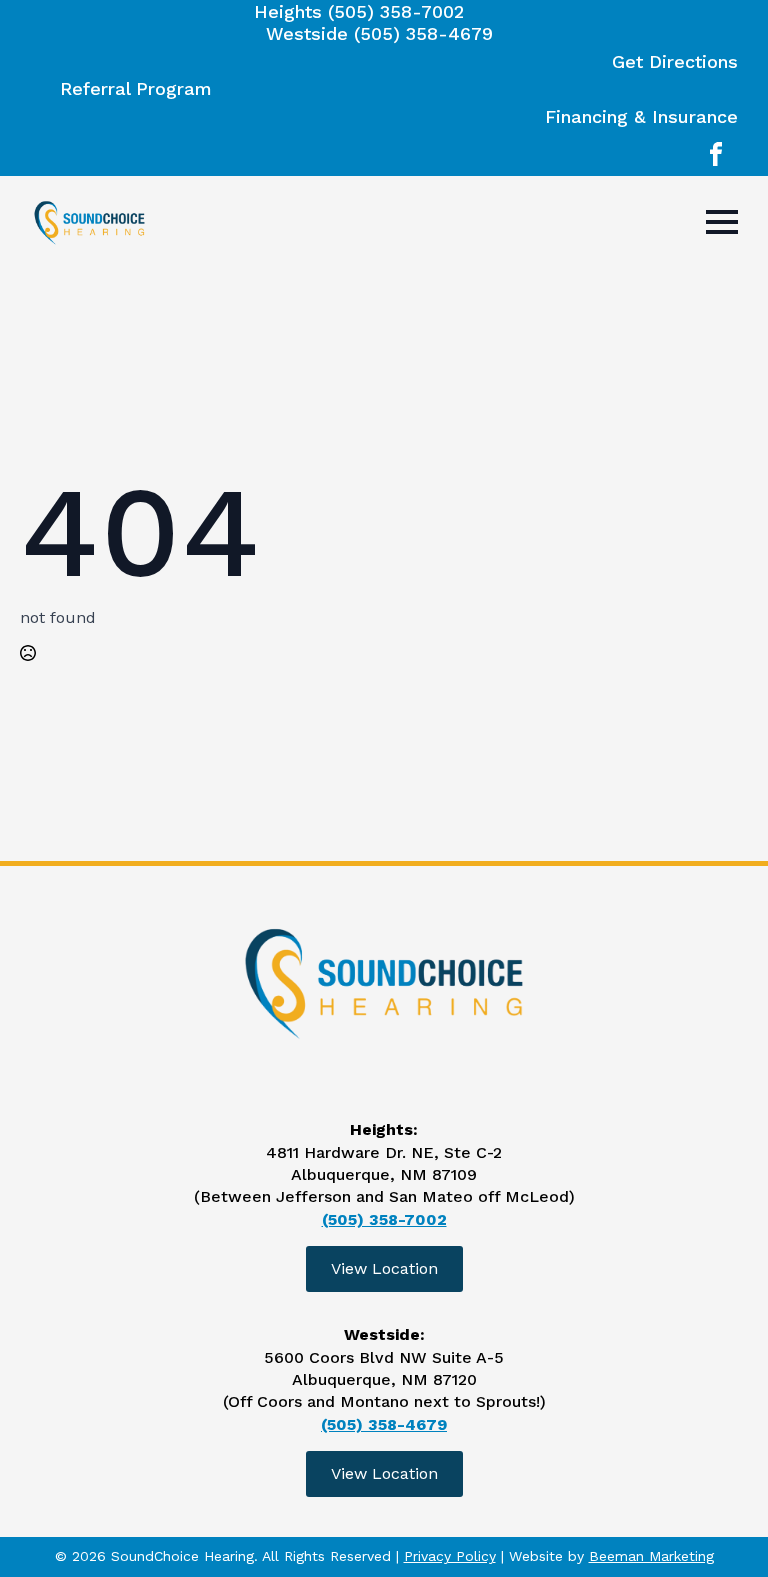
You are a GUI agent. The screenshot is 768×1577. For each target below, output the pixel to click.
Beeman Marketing (651, 1556)
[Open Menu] (722, 222)
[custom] (716, 154)
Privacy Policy (450, 1556)
